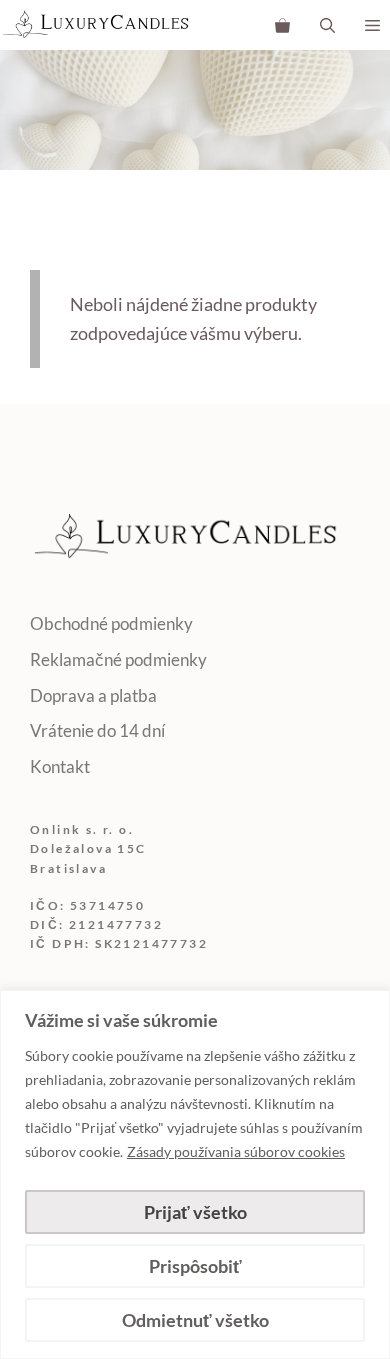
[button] (327, 25)
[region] (195, 1174)
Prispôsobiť (195, 1266)
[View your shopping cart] (282, 25)
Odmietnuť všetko (195, 1320)
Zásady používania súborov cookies (236, 1151)
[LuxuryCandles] (96, 25)
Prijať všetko (195, 1212)
